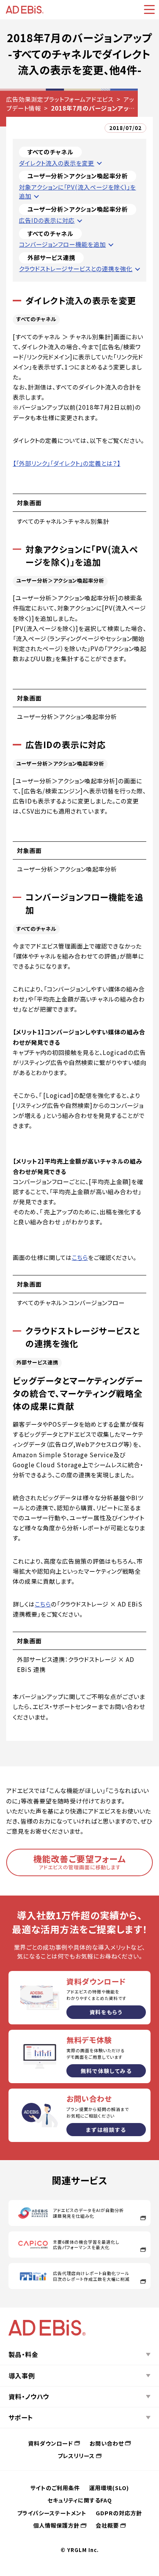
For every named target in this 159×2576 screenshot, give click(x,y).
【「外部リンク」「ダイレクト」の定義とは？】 (67, 463)
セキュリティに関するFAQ (80, 2500)
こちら (80, 1257)
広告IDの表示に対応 (47, 220)
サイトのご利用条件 (55, 2488)
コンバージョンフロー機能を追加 (62, 244)
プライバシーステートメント (52, 2513)
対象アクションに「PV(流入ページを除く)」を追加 (77, 191)
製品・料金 (23, 2354)
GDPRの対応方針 (119, 2513)
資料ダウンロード (51, 2443)
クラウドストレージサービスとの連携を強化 (76, 268)
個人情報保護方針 (56, 2525)
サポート (21, 2417)
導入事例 (22, 2376)
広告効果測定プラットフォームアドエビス (60, 99)
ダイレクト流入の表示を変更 (57, 163)
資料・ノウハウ (29, 2397)
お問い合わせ (107, 2443)
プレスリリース (76, 2455)
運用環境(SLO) (109, 2488)
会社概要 (107, 2525)
